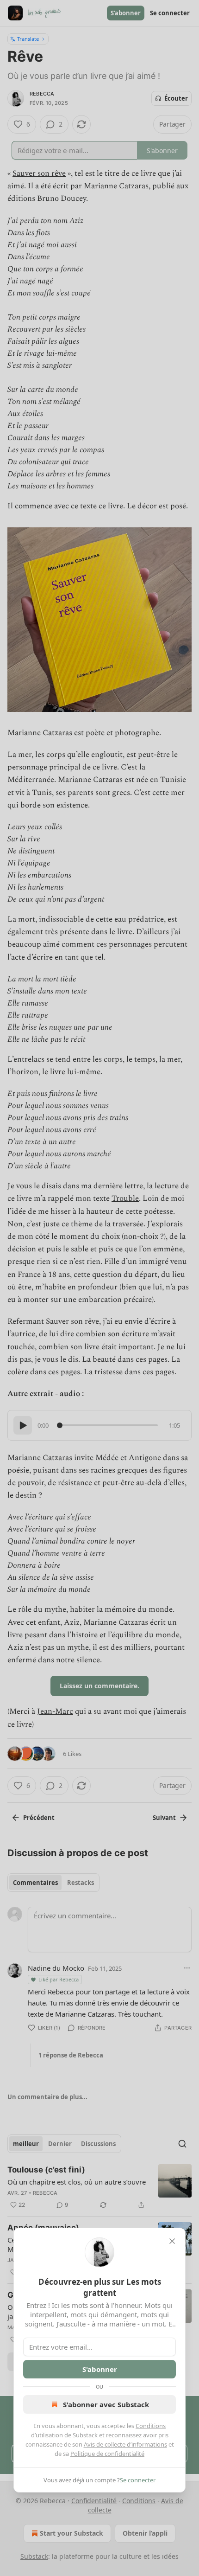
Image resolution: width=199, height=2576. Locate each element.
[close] (172, 2241)
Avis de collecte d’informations (125, 2444)
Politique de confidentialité (107, 2454)
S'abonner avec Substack (106, 2404)
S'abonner (100, 2369)
